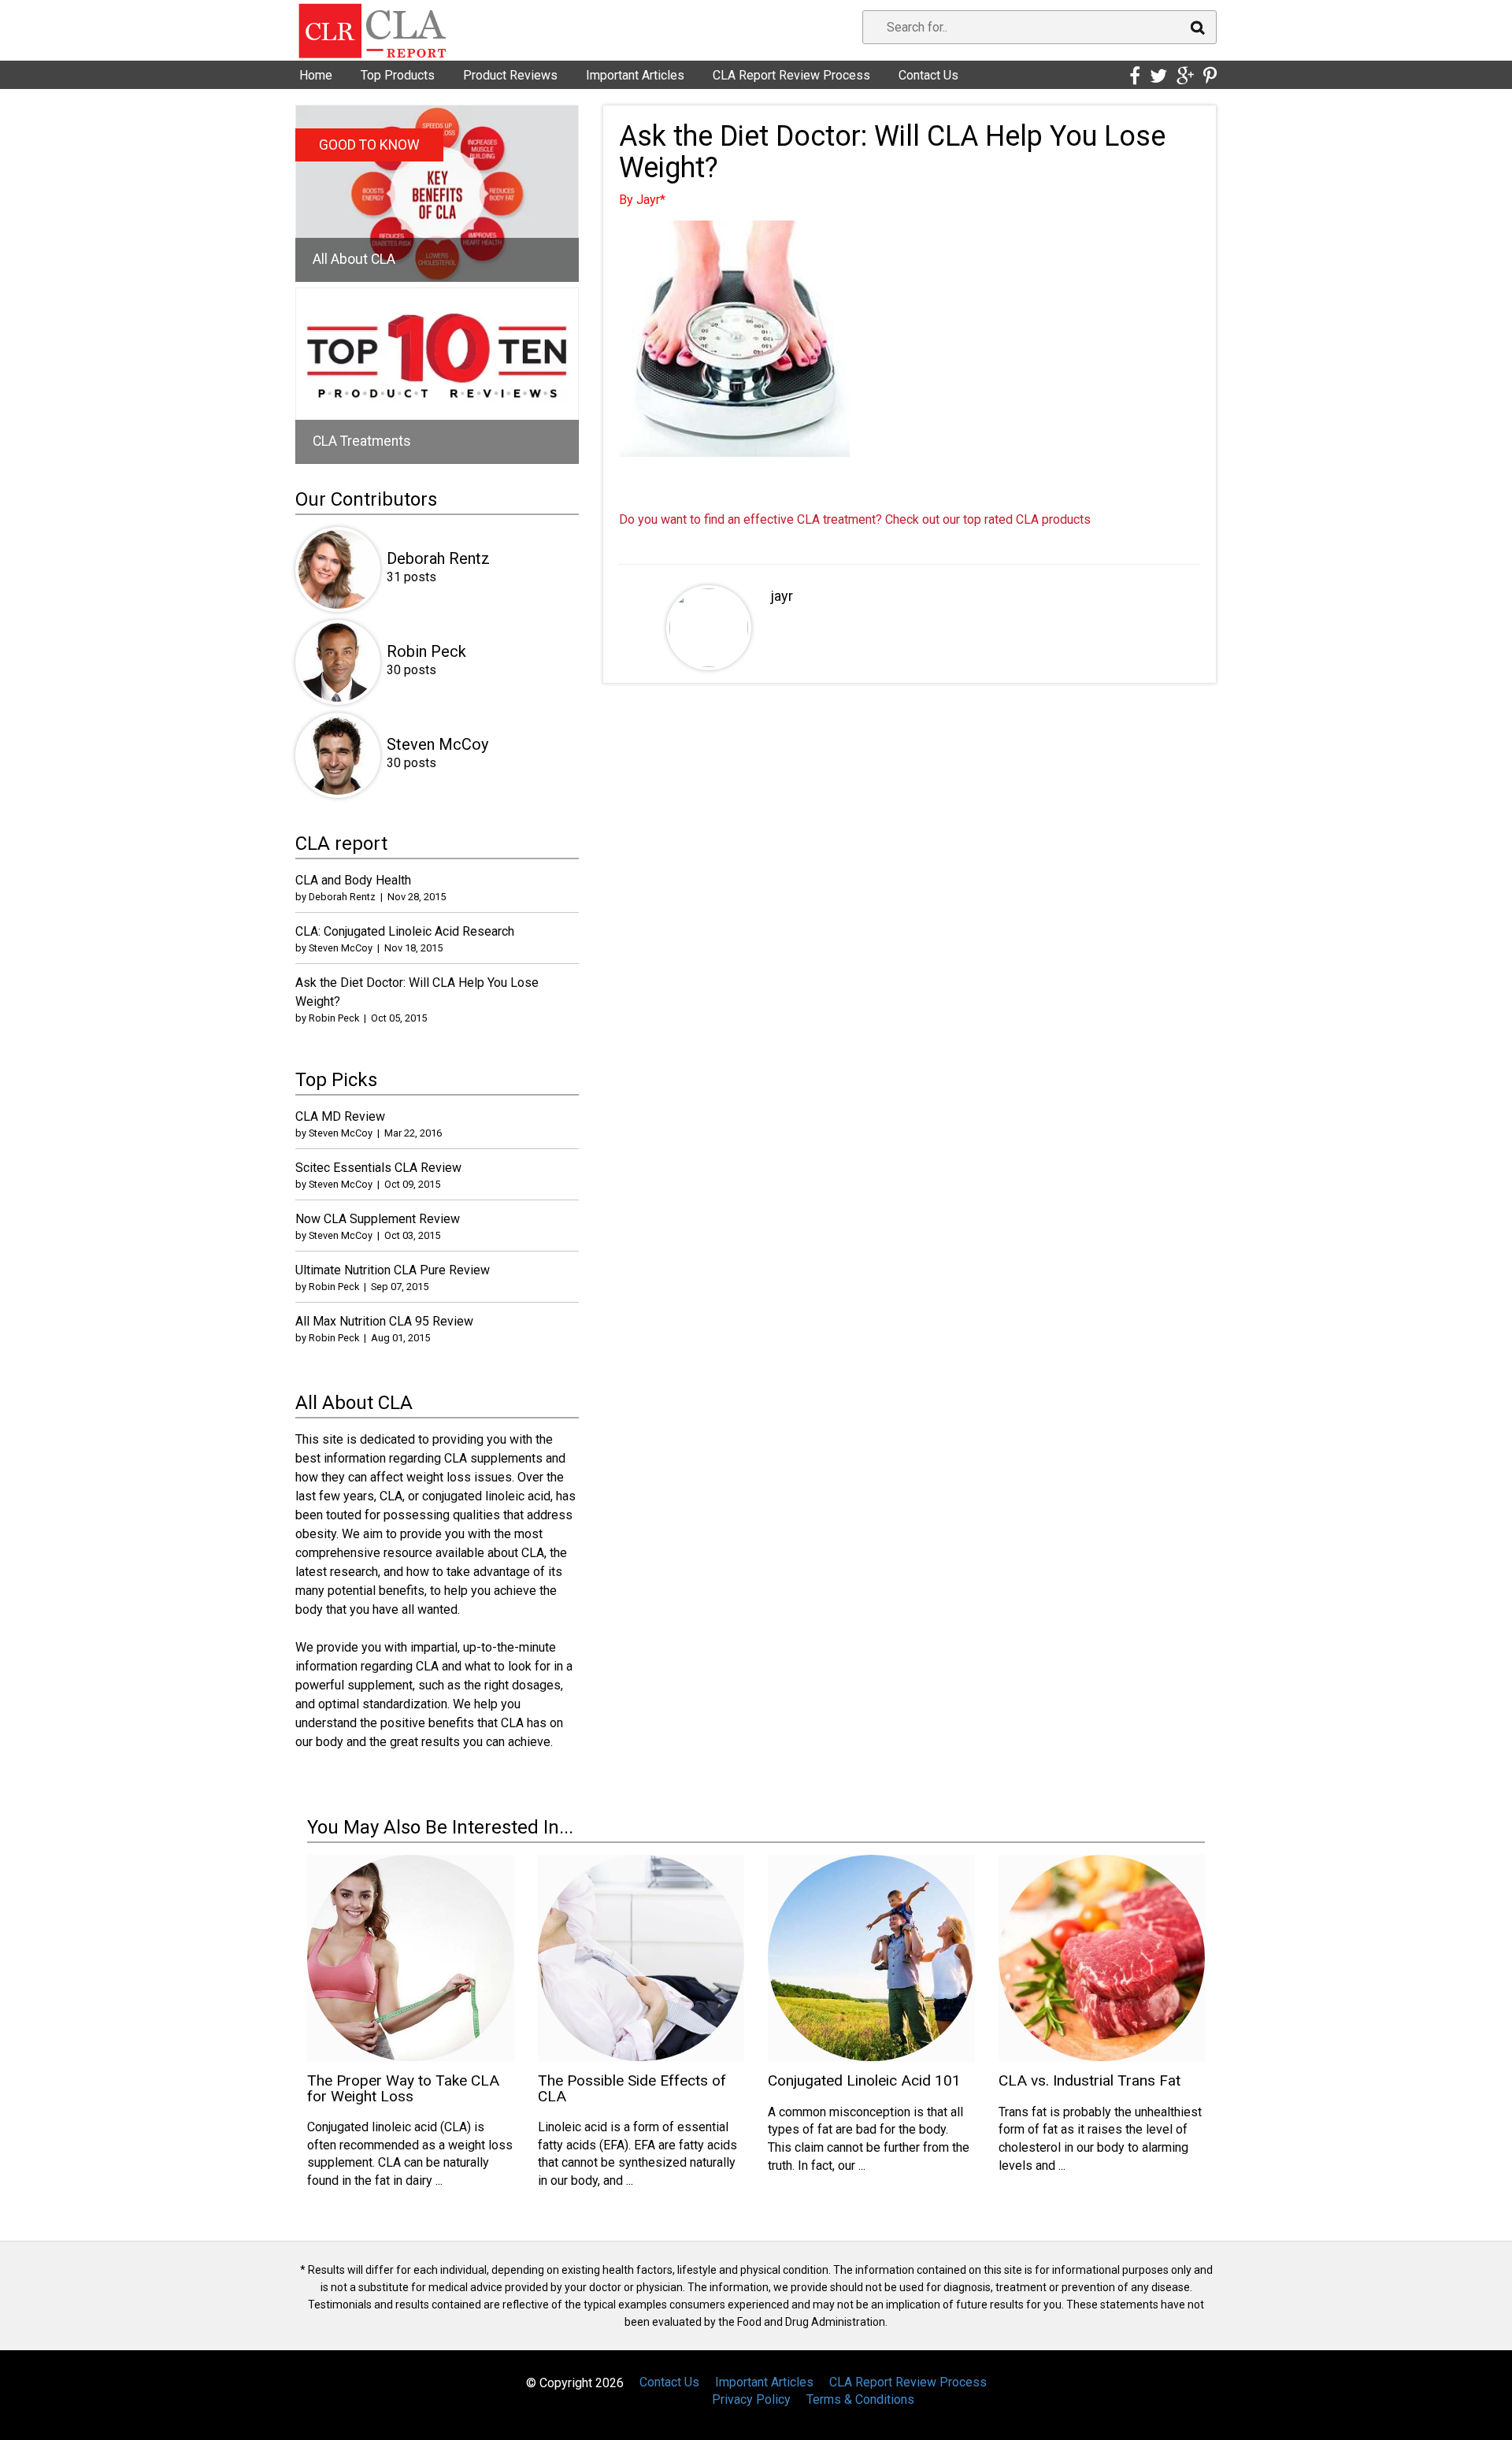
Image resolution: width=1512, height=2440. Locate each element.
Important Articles (635, 75)
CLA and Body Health (353, 880)
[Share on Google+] (1185, 76)
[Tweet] (1158, 76)
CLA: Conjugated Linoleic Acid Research (405, 931)
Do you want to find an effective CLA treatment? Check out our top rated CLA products (855, 519)
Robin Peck (426, 651)
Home (316, 75)
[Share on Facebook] (1135, 76)
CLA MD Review (340, 1116)
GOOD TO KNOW (369, 145)
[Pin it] (1210, 76)
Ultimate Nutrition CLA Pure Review (393, 1270)
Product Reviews (510, 75)
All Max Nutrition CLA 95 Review (384, 1321)
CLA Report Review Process (791, 75)
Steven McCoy (437, 744)
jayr (782, 596)
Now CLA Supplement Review (378, 1219)
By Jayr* (642, 200)
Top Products (398, 75)
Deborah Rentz (438, 558)
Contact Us (928, 75)
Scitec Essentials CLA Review (378, 1168)
